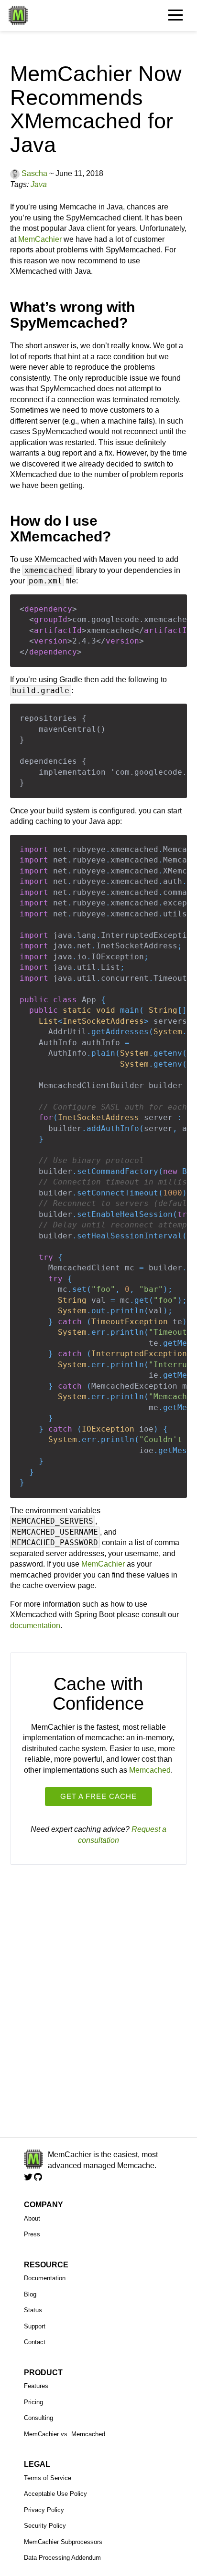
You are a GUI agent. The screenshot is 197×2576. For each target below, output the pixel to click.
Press (32, 2234)
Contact (35, 2342)
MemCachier (40, 239)
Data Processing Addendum (62, 2558)
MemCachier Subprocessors (63, 2542)
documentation (35, 1626)
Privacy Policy (44, 2510)
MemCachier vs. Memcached (65, 2434)
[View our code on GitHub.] (38, 2177)
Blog (30, 2294)
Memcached (150, 1770)
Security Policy (45, 2526)
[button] (184, 13)
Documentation (45, 2278)
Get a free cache (98, 1796)
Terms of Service (48, 2478)
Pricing (33, 2402)
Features (36, 2386)
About (32, 2218)
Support (35, 2326)
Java (39, 184)
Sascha (34, 173)
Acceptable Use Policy (55, 2494)
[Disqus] (99, 2005)
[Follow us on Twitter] (29, 2177)
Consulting (38, 2418)
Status (33, 2310)
